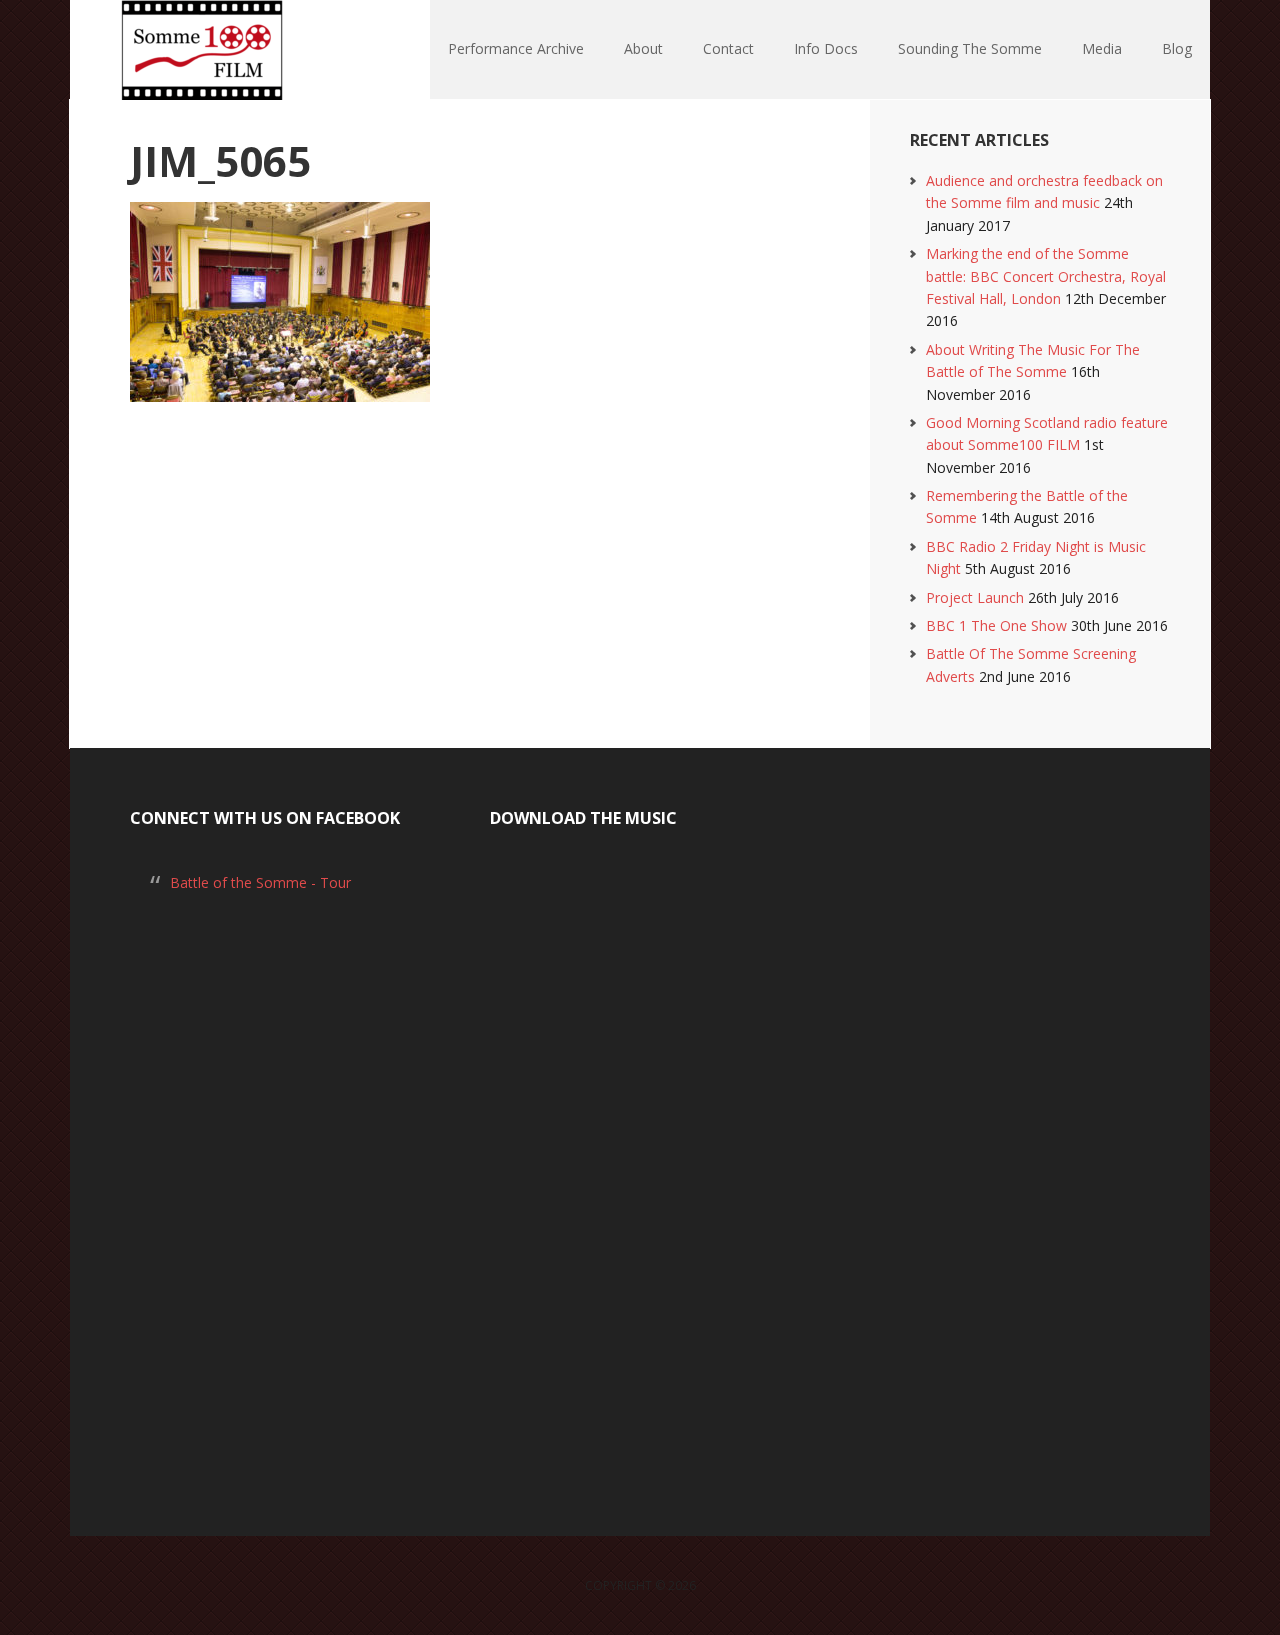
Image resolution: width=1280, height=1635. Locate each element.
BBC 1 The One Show (996, 625)
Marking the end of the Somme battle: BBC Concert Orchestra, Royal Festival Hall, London (1046, 276)
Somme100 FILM (200, 50)
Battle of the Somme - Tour (260, 882)
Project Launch (975, 597)
